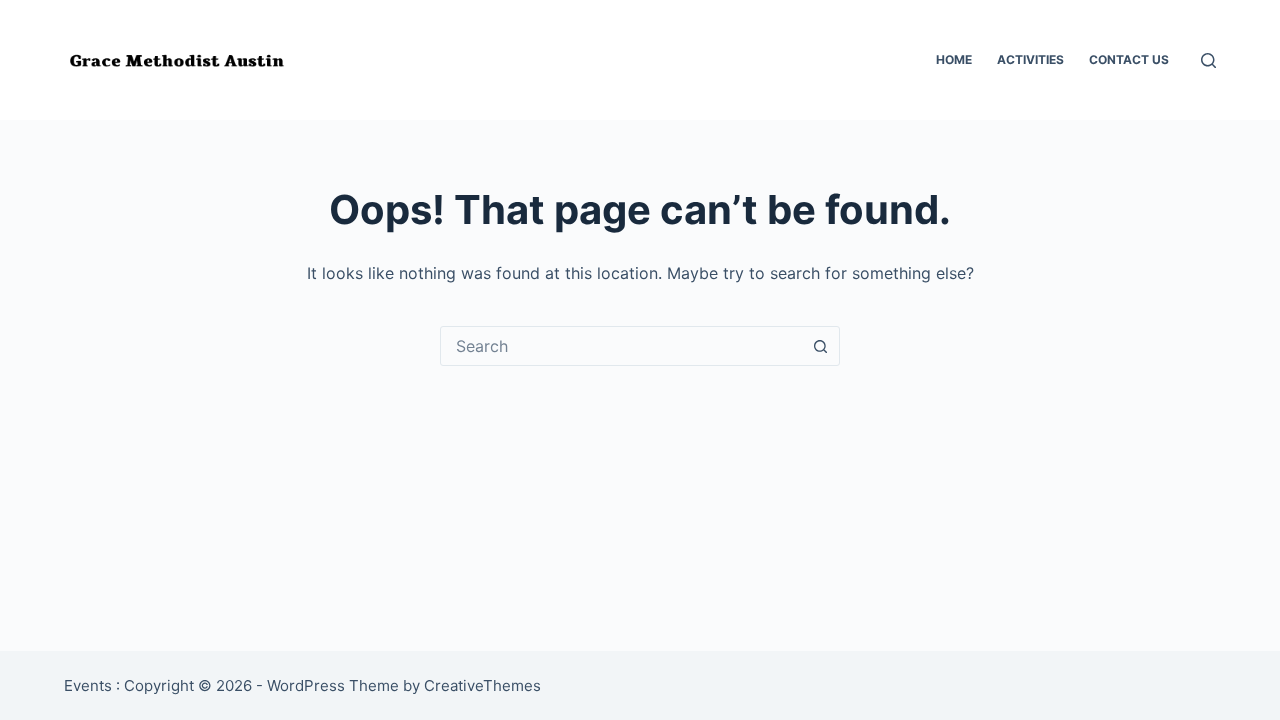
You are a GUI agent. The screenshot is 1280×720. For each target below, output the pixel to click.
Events (88, 685)
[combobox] (621, 346)
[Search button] (820, 346)
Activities (1030, 59)
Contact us (1129, 59)
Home (954, 59)
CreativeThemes (482, 685)
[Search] (1208, 60)
